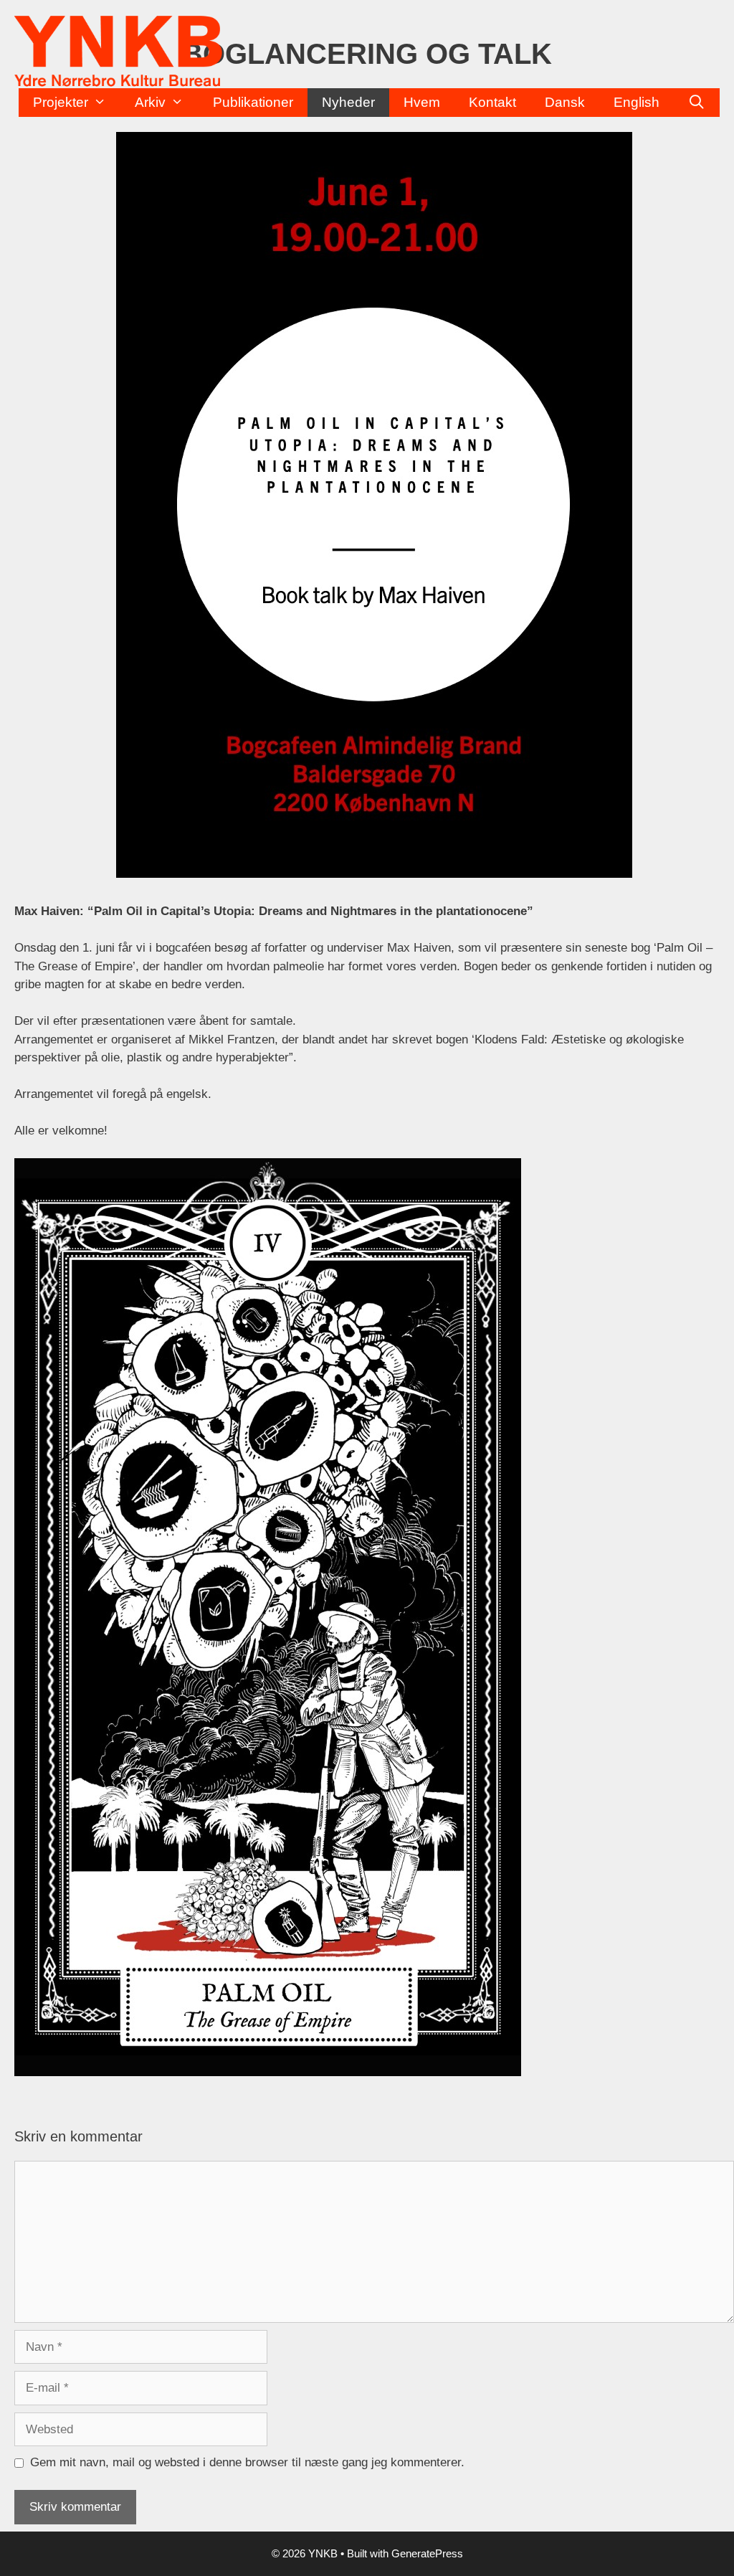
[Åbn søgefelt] (697, 103)
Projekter (61, 102)
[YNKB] (118, 51)
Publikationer (253, 102)
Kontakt (492, 102)
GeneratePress (427, 2553)
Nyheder (348, 102)
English (637, 102)
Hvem (422, 102)
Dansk (565, 102)
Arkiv (150, 102)
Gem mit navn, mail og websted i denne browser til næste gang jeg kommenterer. (247, 2462)
